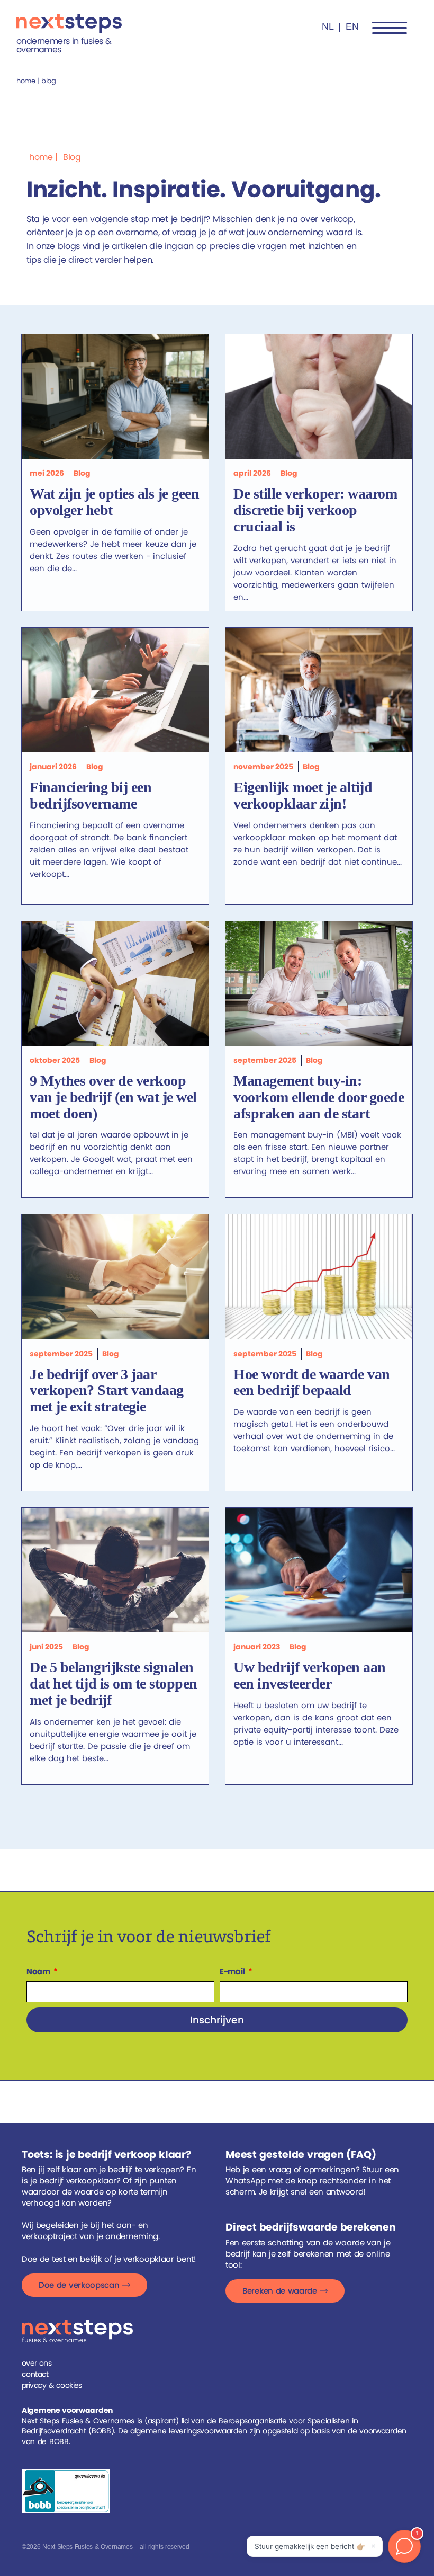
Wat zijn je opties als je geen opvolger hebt (114, 502)
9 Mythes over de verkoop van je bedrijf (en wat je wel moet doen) (113, 1097)
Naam (39, 1971)
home (26, 81)
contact (35, 2374)
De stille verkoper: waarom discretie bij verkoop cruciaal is (315, 510)
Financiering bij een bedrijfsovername (91, 795)
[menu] (390, 28)
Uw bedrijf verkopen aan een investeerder (310, 1675)
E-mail (233, 1971)
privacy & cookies (52, 2385)
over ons (37, 2363)
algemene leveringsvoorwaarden (189, 2431)
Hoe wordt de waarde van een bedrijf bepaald (312, 1382)
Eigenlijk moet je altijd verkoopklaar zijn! (303, 795)
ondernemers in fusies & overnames (64, 45)
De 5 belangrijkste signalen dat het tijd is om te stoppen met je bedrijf (114, 1684)
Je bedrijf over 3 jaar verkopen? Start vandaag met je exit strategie (107, 1391)
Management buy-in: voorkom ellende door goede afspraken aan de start (319, 1097)
